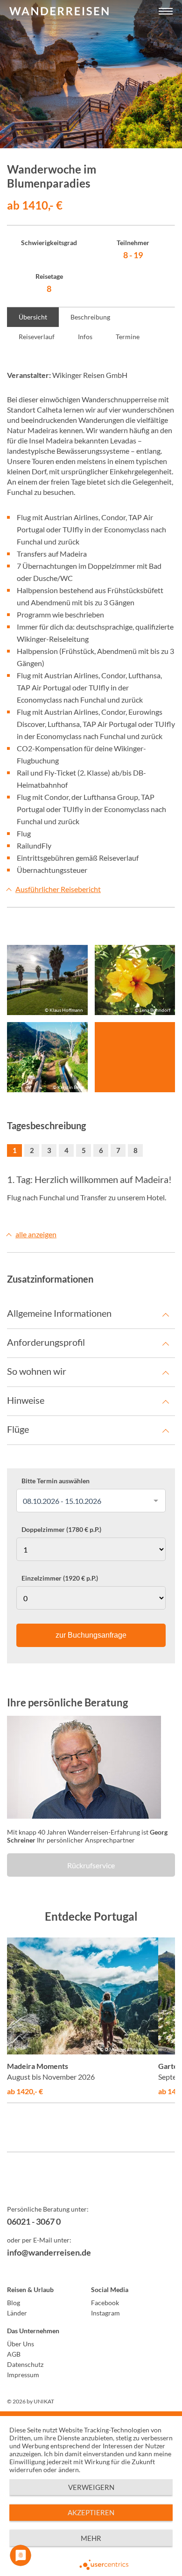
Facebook (105, 2303)
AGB (14, 2354)
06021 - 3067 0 (34, 2221)
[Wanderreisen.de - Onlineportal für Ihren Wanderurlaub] (91, 2185)
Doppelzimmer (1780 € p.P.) (61, 1530)
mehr (91, 2538)
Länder (17, 2313)
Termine (128, 337)
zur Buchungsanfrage (91, 1635)
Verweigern (91, 2487)
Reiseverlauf (37, 337)
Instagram (105, 2313)
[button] (166, 12)
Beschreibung (90, 317)
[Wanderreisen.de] (59, 12)
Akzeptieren (91, 2512)
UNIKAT (44, 2401)
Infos (85, 337)
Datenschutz (25, 2364)
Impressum (23, 2375)
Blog (14, 2303)
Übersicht (33, 317)
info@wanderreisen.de (49, 2252)
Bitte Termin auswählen (56, 1481)
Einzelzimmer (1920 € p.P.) (60, 1578)
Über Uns (21, 2344)
